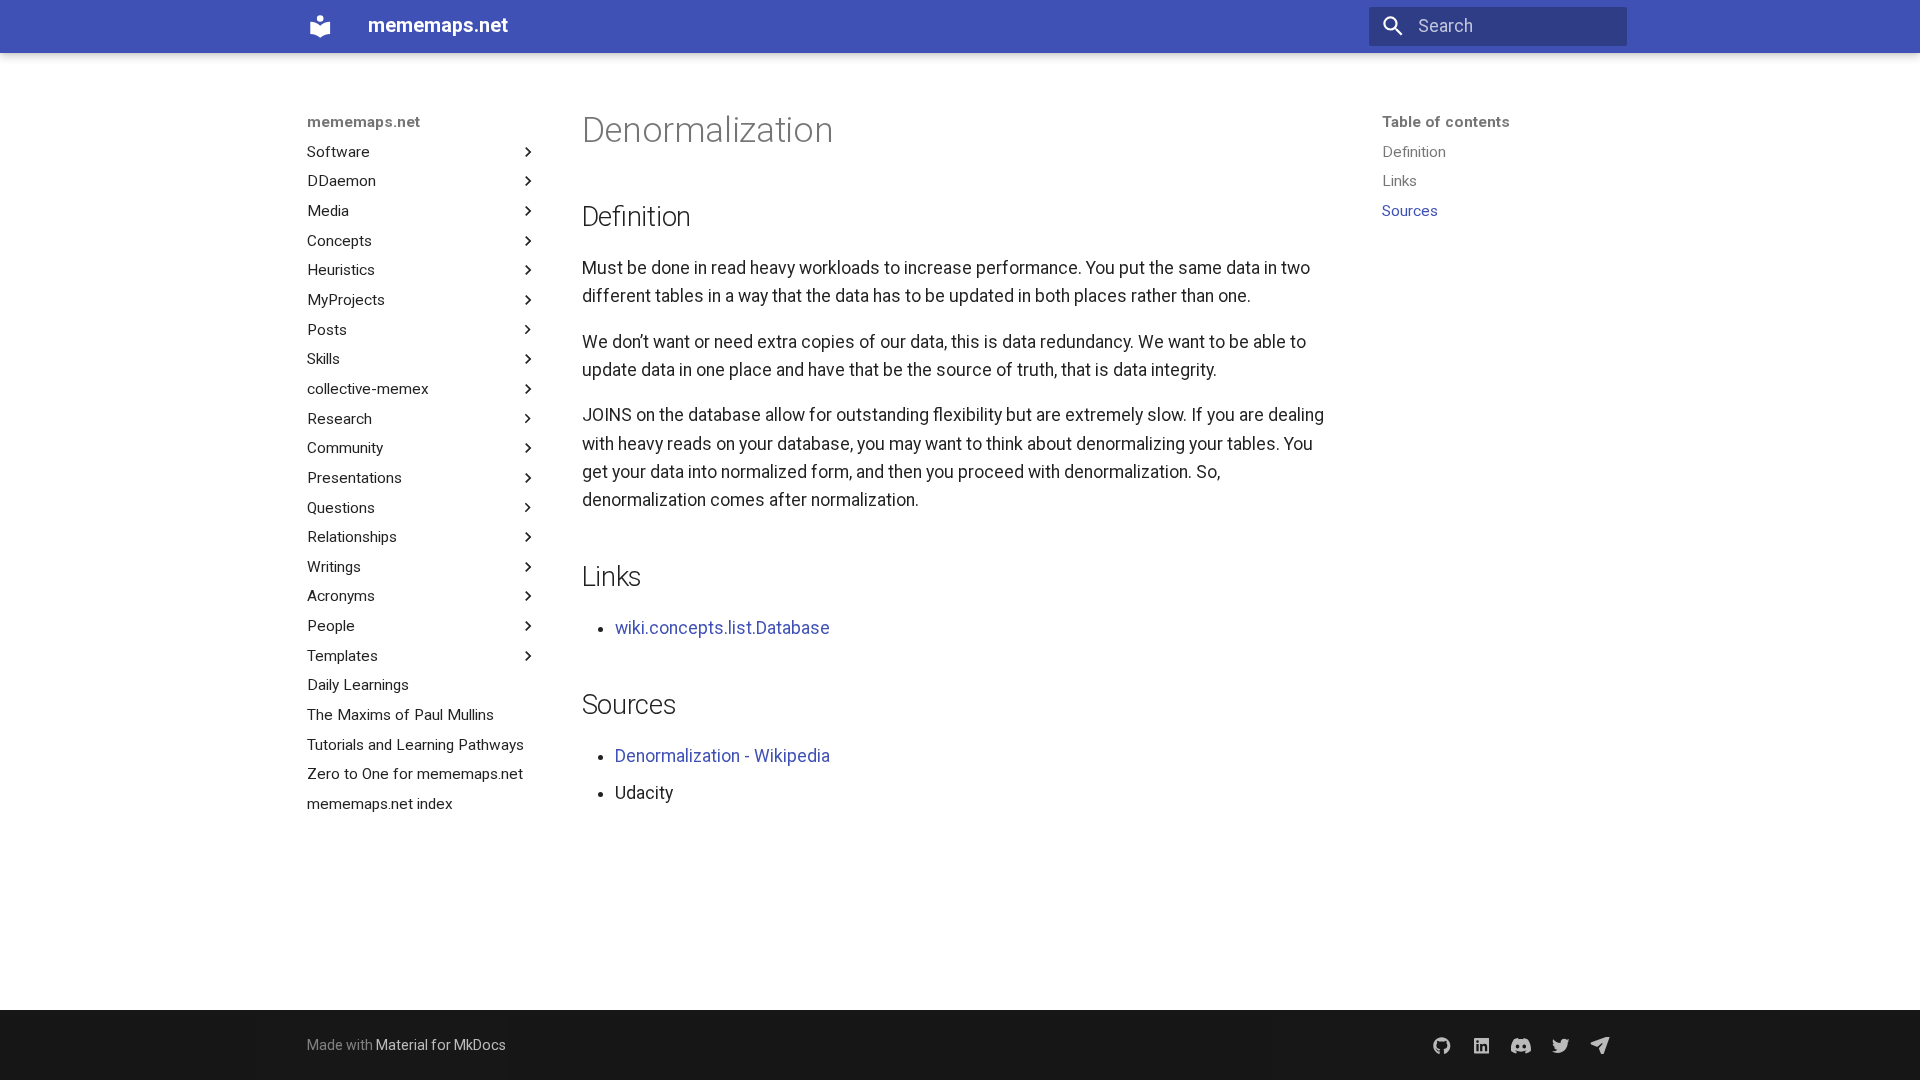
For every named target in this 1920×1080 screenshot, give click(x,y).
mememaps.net (363, 122)
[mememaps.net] (320, 26)
